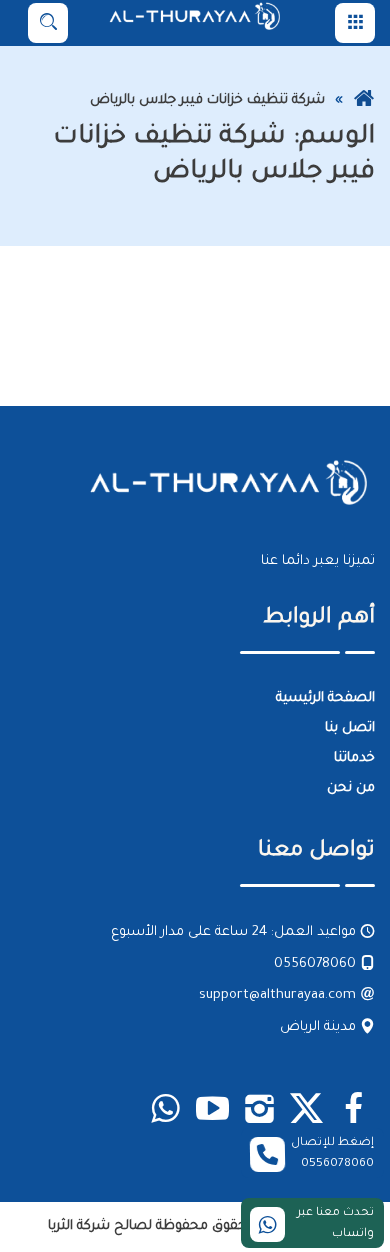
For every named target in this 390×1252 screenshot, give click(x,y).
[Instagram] (259, 1112)
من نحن (351, 788)
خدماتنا (354, 758)
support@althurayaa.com (279, 996)
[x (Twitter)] (306, 1112)
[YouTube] (212, 1112)
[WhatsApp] (165, 1112)
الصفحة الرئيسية (325, 698)
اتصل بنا (350, 728)
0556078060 (317, 964)
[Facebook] (353, 1112)
